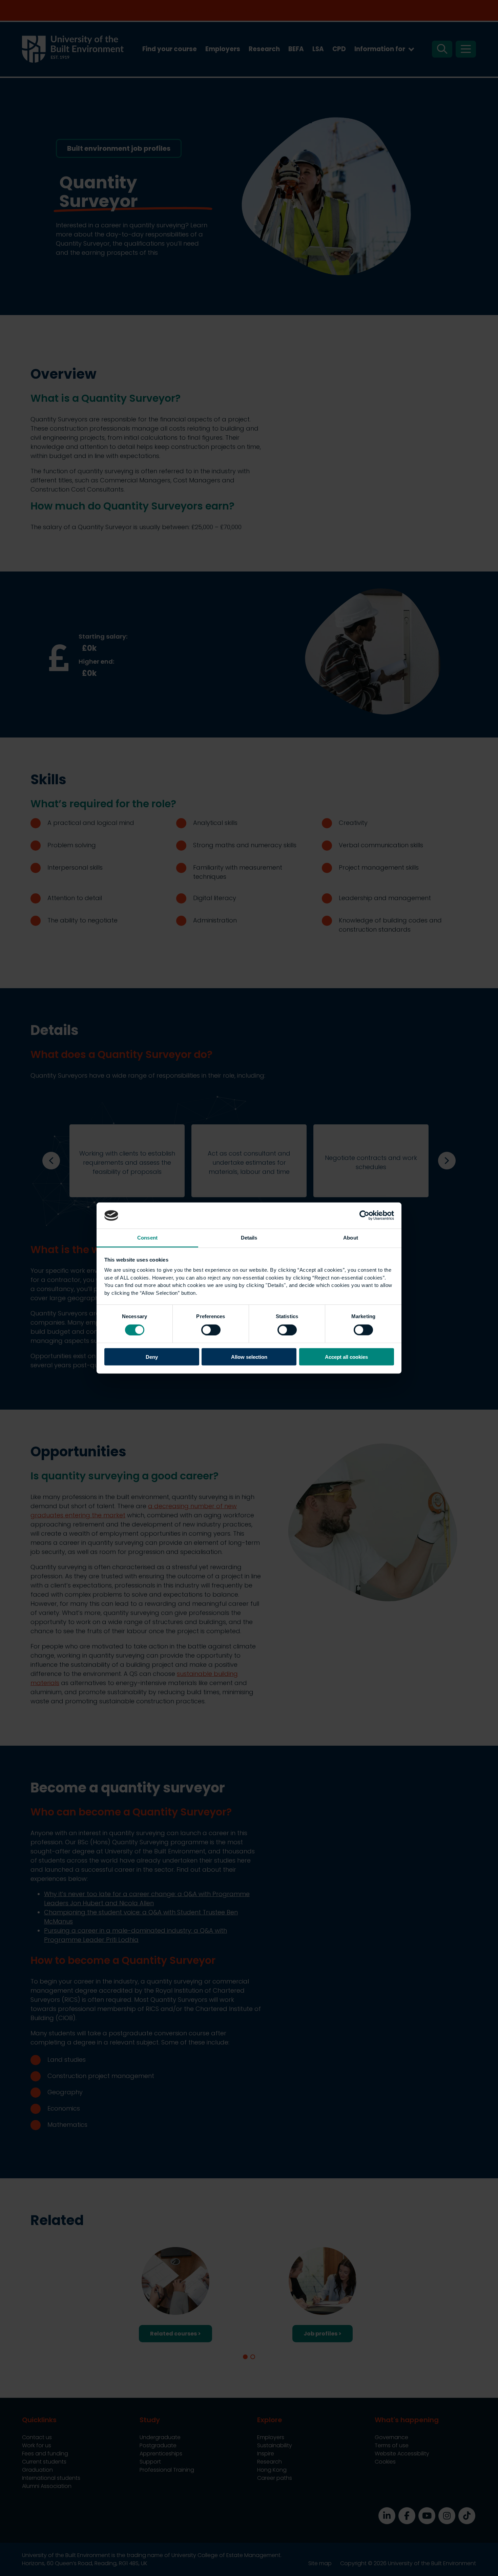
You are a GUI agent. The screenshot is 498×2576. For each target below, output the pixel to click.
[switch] (211, 1330)
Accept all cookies (346, 1357)
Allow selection (249, 1357)
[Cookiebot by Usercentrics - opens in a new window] (364, 1216)
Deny (152, 1357)
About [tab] (351, 1237)
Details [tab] (249, 1237)
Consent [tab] (147, 1237)
